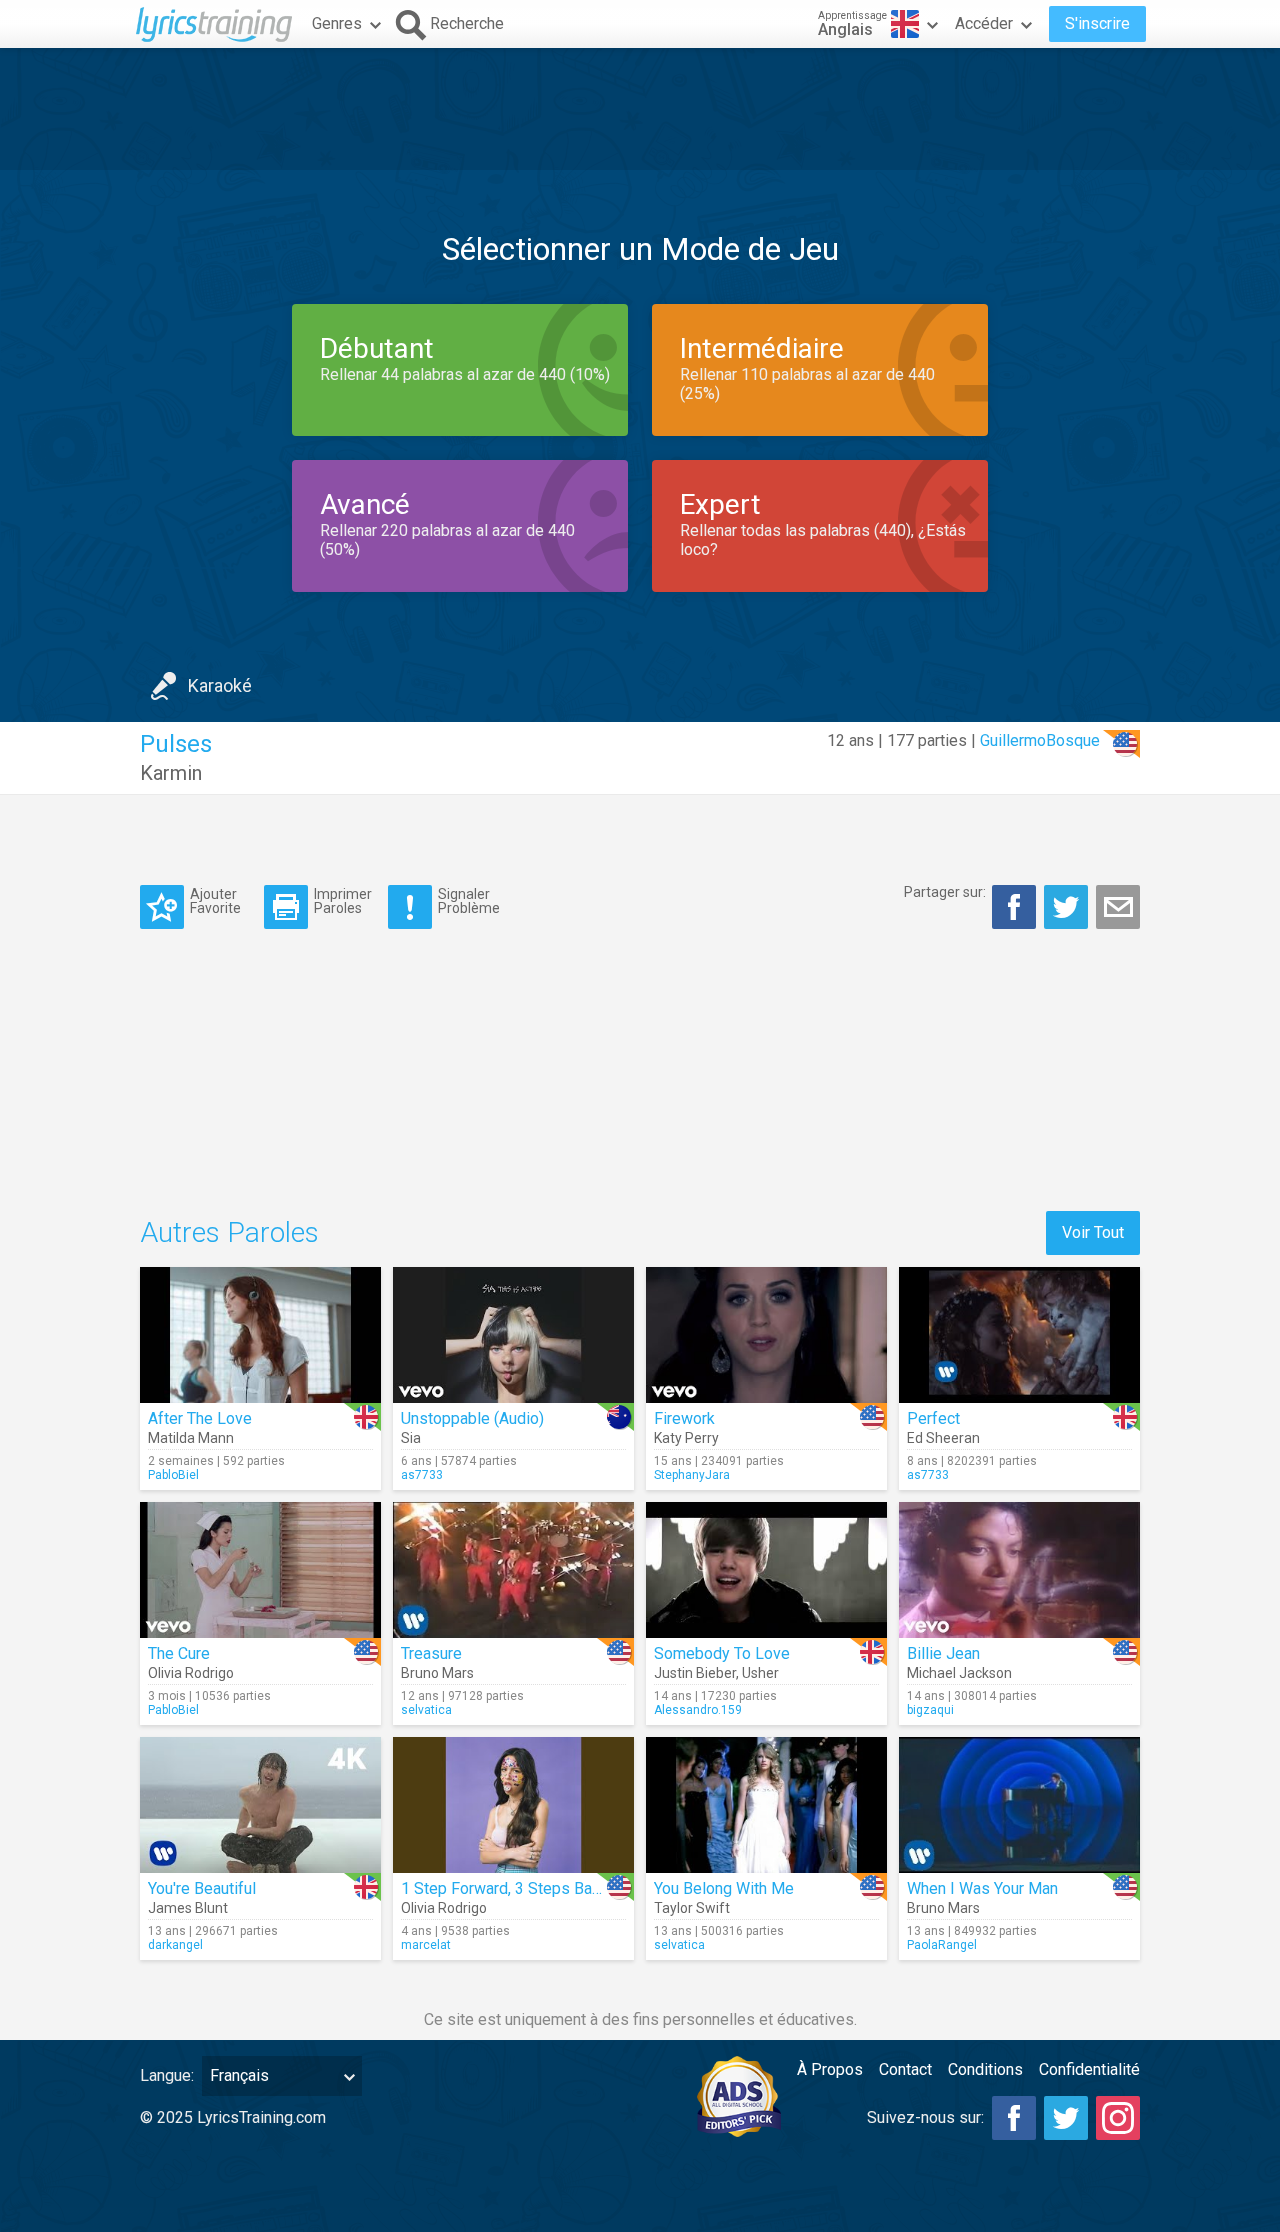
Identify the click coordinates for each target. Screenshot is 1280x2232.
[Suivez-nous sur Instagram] (1118, 2118)
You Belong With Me (724, 1888)
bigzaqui (930, 1710)
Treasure (431, 1653)
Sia (411, 1438)
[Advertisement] (640, 109)
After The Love (200, 1418)
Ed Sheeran (943, 1438)
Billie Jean (943, 1653)
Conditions (985, 2069)
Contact (905, 2069)
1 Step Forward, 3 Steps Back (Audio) (531, 1888)
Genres (337, 23)
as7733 (422, 1475)
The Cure (179, 1653)
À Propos (830, 2069)
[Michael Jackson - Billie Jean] (1019, 1570)
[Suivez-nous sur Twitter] (1066, 2118)
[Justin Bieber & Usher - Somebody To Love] (766, 1570)
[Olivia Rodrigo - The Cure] (260, 1570)
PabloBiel (173, 1475)
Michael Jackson (959, 1673)
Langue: (167, 2075)
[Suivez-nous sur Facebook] (1014, 2118)
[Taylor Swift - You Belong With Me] (766, 1805)
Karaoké (220, 685)
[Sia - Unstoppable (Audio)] (513, 1335)
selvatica (426, 1710)
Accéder (984, 23)
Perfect (933, 1418)
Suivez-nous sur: (925, 2117)
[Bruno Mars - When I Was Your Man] (1019, 1805)
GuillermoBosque (1040, 740)
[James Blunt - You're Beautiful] (260, 1805)
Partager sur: (945, 892)
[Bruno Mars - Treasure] (513, 1570)
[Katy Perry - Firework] (766, 1335)
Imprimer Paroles (343, 900)
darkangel (175, 1945)
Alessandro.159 (698, 1710)
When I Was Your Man (982, 1888)
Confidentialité (1089, 2069)
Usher (760, 1673)
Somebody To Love (722, 1653)
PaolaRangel (942, 1945)
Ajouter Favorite (215, 900)
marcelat (426, 1945)
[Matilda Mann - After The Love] (260, 1335)
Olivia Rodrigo (191, 1673)
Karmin (171, 773)
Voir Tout (1093, 1232)
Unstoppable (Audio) (472, 1418)
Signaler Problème (469, 900)
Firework (684, 1418)
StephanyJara (692, 1475)
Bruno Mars (437, 1673)
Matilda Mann (191, 1438)
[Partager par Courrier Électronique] (1118, 907)
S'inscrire (1097, 23)
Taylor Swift (692, 1908)
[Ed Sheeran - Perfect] (1019, 1335)
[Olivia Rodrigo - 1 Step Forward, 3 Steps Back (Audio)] (513, 1805)
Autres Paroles (229, 1232)
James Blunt (188, 1908)
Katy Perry (686, 1438)
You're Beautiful (202, 1888)
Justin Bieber (695, 1673)
